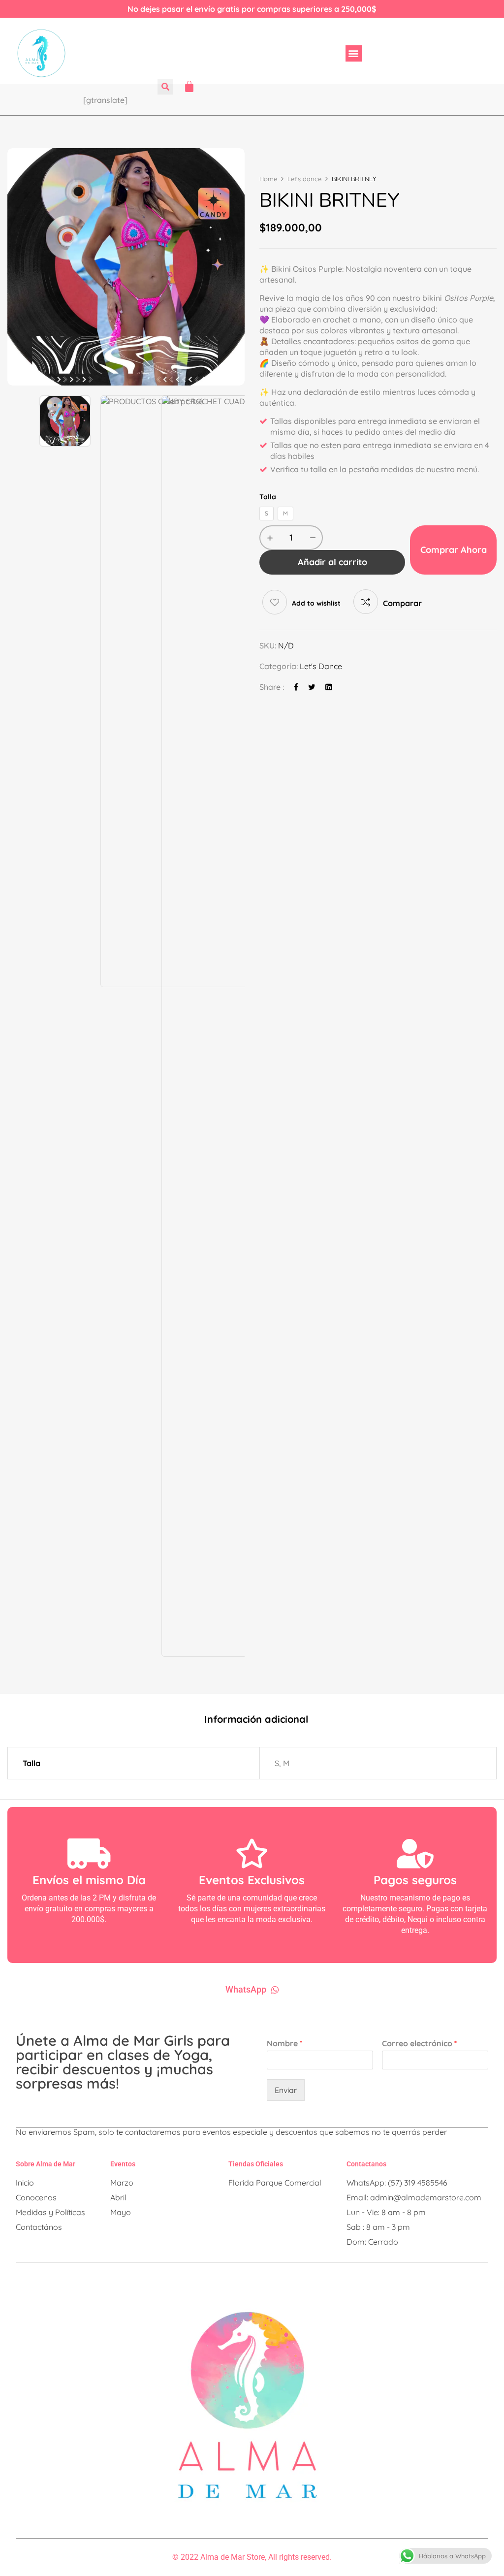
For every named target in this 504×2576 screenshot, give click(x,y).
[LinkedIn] (329, 687)
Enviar (286, 2090)
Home (268, 179)
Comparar (402, 603)
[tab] (256, 1721)
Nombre (284, 2043)
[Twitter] (312, 687)
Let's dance (304, 179)
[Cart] (189, 86)
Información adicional (256, 1720)
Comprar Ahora (454, 550)
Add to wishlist (316, 603)
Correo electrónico (419, 2043)
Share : (272, 687)
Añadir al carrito (332, 562)
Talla (268, 497)
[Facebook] (296, 687)
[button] (354, 53)
